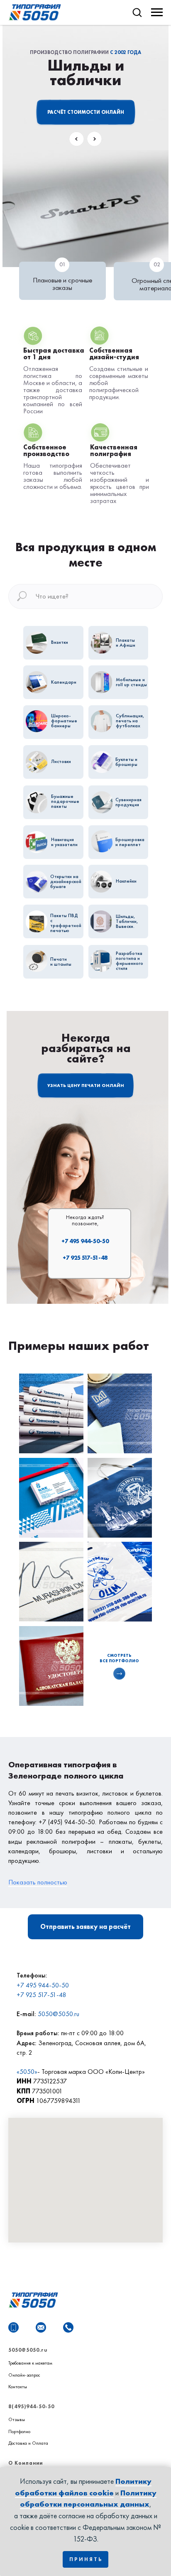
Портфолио (19, 2431)
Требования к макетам (30, 2363)
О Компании (26, 2463)
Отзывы (17, 2419)
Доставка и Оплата (28, 2443)
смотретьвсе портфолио (119, 1658)
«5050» (27, 2072)
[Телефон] (68, 2327)
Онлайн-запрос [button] (24, 2375)
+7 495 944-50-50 (85, 1241)
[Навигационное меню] (157, 12)
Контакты (18, 2387)
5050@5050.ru (59, 2014)
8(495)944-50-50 (31, 2407)
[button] (137, 12)
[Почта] (41, 2327)
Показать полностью (38, 1882)
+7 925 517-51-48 (85, 1258)
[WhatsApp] (13, 2327)
